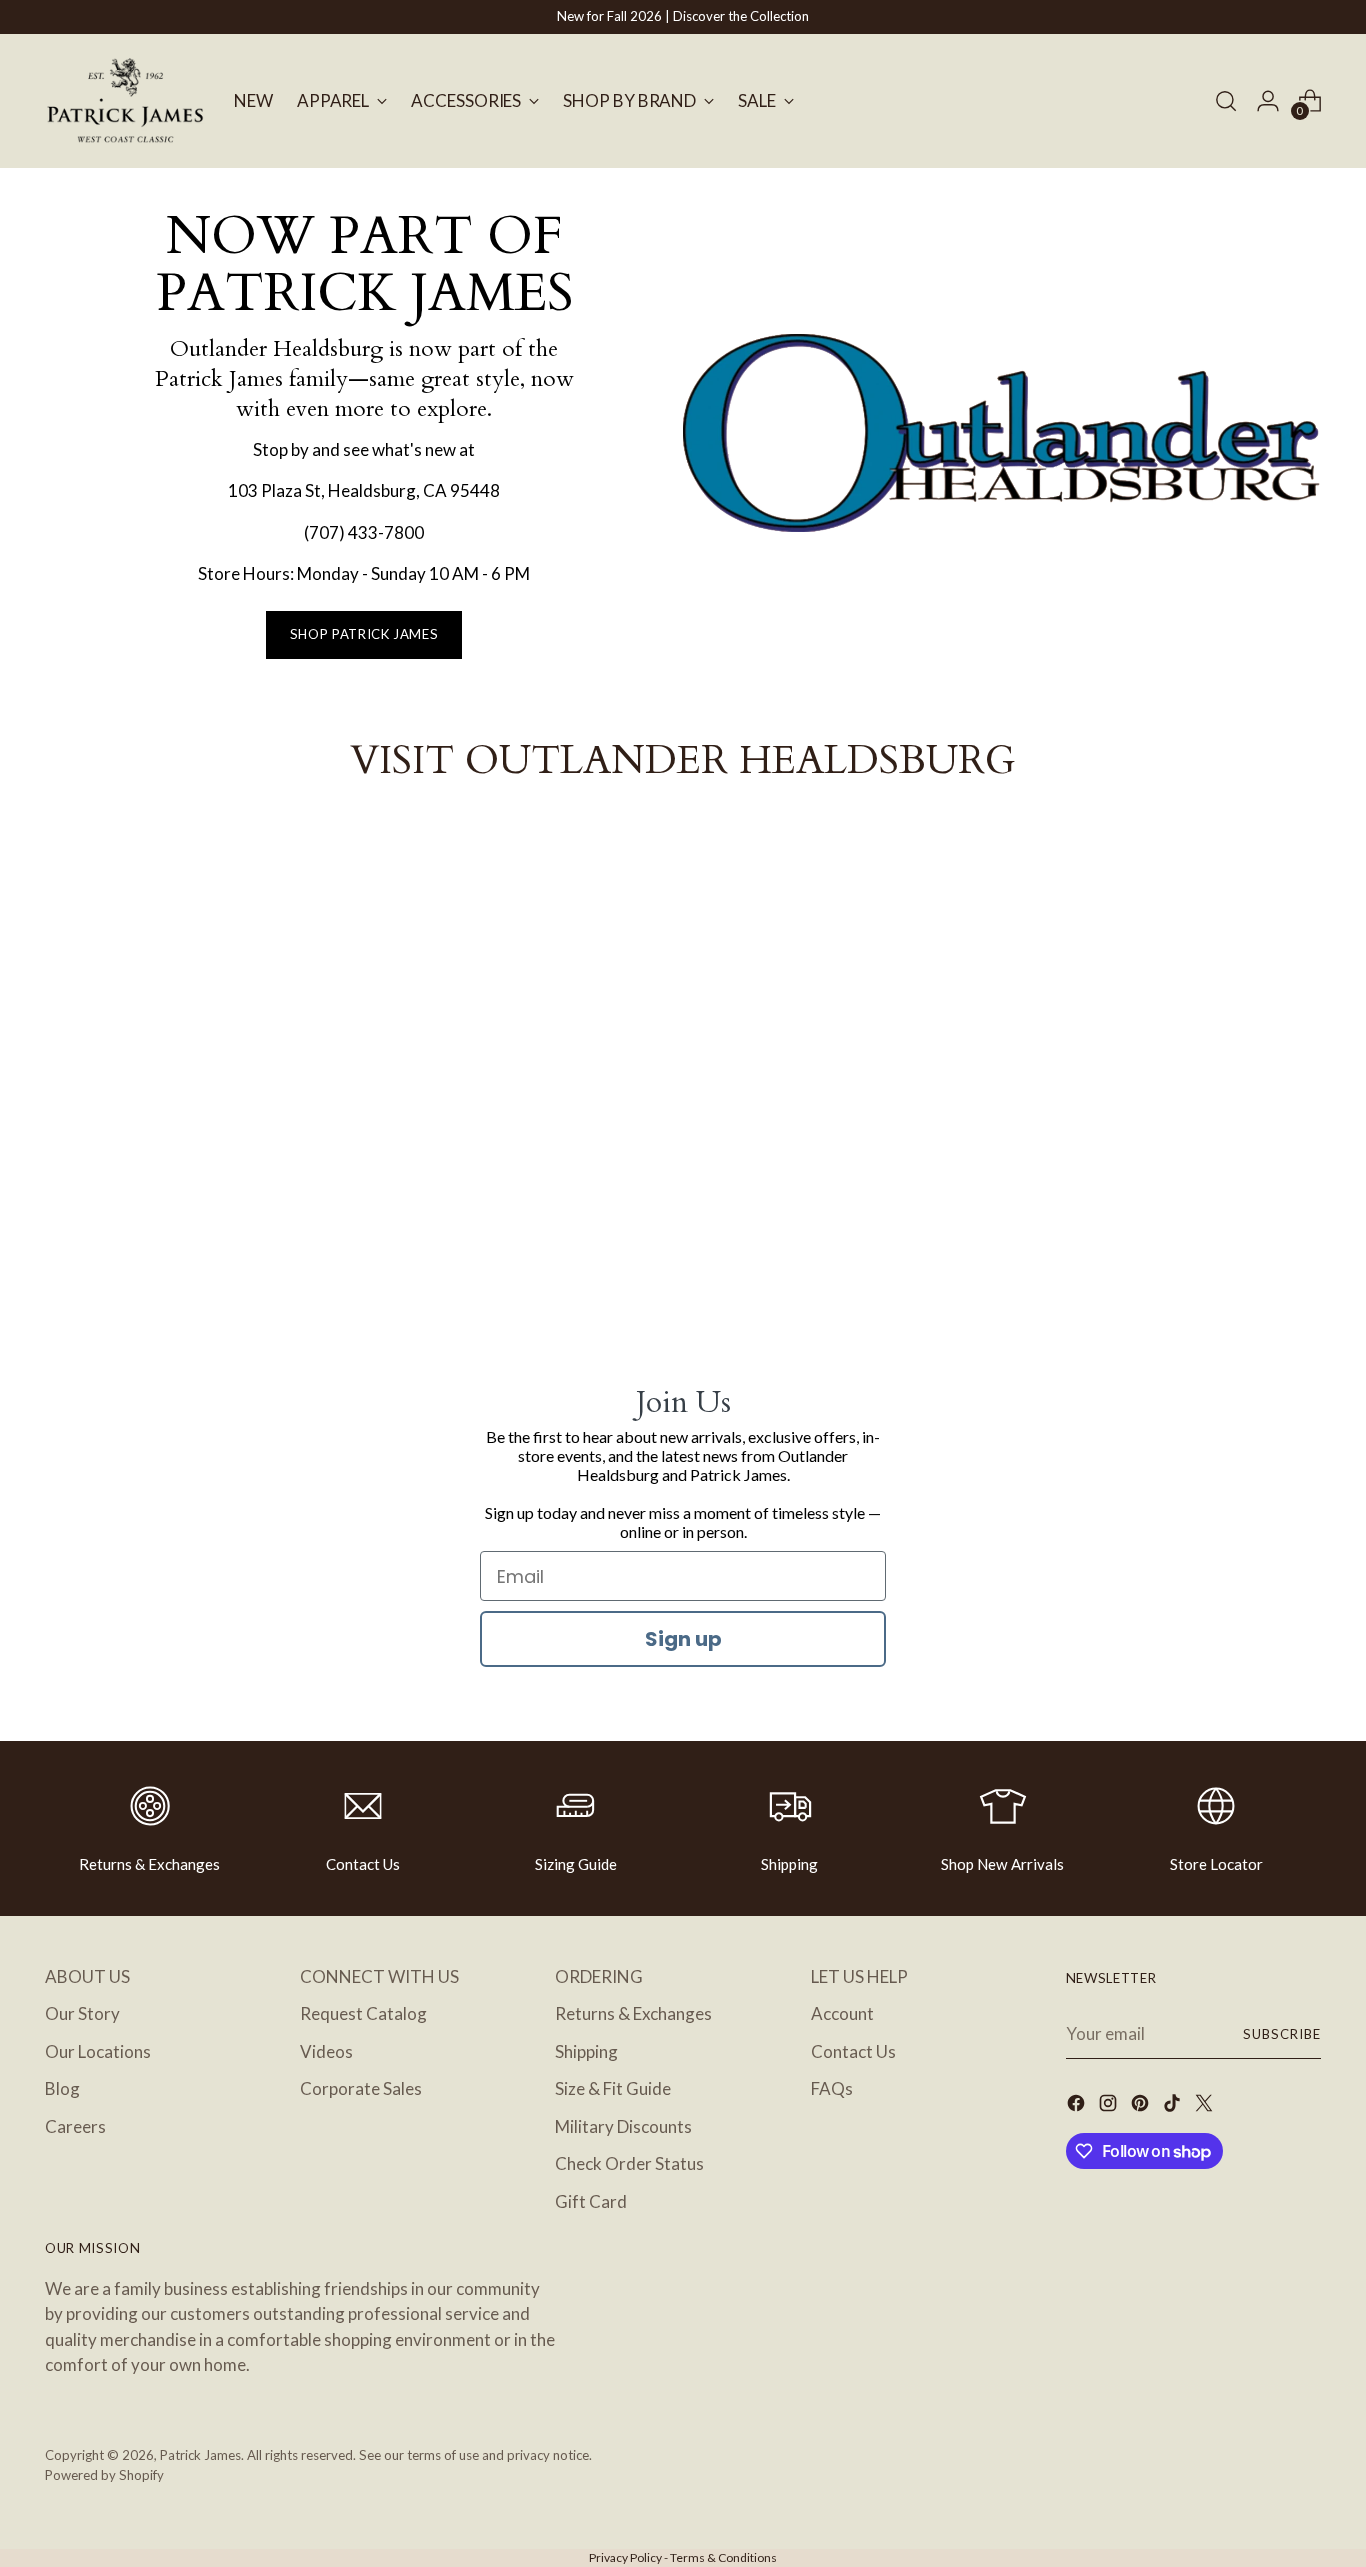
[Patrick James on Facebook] (1078, 2106)
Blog (62, 2088)
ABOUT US (87, 1976)
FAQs (832, 2088)
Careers (75, 2126)
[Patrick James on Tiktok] (1174, 2106)
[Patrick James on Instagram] (1110, 2106)
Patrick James (200, 2455)
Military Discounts (623, 2126)
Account (842, 2013)
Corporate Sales (361, 2088)
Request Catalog (363, 2013)
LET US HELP (859, 1976)
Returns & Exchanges (149, 1864)
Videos (326, 2051)
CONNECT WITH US (379, 1976)
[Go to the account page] (1268, 101)
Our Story (82, 2013)
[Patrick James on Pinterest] (1142, 2106)
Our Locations (98, 2051)
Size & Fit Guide (613, 2088)
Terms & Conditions (723, 2557)
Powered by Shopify (104, 2475)
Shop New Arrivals (1002, 1864)
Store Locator (1216, 1864)
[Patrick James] (125, 101)
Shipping (789, 1864)
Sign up (683, 1639)
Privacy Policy (625, 2557)
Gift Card (591, 2201)
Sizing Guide (576, 1864)
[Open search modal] (1226, 101)
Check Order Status (629, 2163)
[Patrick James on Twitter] (1206, 2106)
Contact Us (363, 1864)
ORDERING (599, 1976)
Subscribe (1282, 2034)
